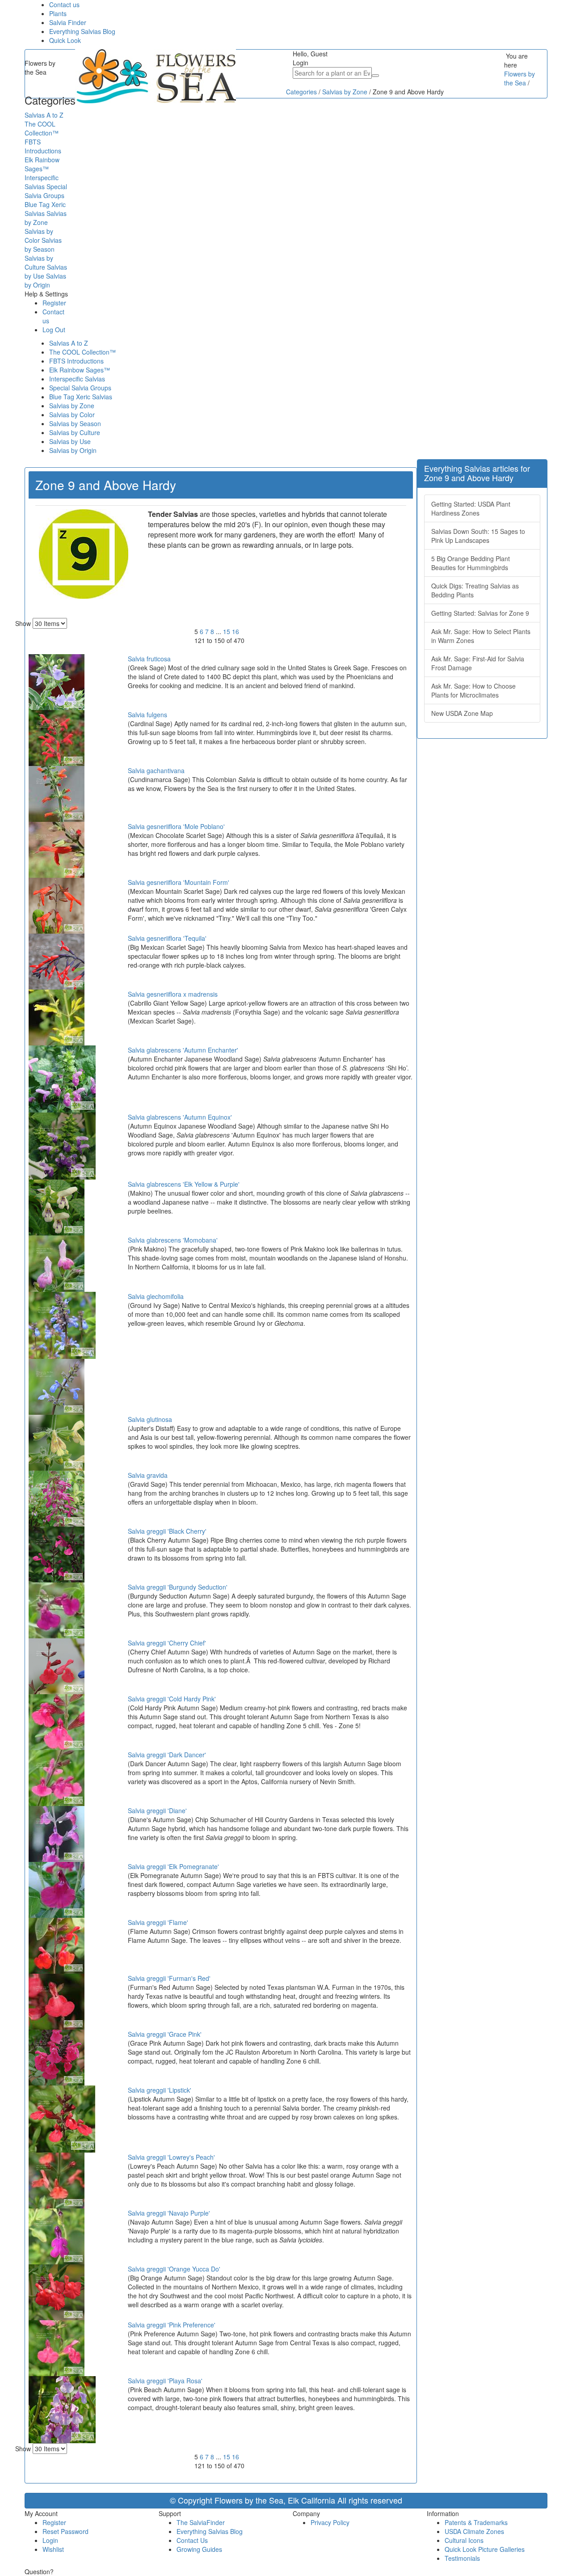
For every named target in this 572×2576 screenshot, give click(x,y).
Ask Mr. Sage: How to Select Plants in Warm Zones (481, 636)
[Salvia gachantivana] (57, 793)
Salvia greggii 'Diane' (157, 1810)
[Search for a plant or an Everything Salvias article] (375, 76)
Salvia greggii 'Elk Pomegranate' (173, 1866)
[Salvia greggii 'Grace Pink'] (57, 2057)
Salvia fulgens (147, 715)
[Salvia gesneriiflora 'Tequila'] (57, 961)
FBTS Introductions (76, 361)
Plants (58, 13)
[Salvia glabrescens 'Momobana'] (57, 1263)
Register (54, 303)
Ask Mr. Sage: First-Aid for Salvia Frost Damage (478, 663)
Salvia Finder (68, 22)
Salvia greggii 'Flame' (158, 1922)
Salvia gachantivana (156, 770)
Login (50, 2540)
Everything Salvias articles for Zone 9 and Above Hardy (477, 473)
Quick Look (65, 40)
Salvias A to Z (69, 343)
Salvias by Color (72, 415)
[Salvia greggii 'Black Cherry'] (57, 1554)
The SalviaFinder (201, 2522)
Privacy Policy (330, 2522)
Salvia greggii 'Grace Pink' (165, 2034)
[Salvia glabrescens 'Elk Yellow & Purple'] (57, 1207)
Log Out (54, 330)
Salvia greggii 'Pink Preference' (172, 2325)
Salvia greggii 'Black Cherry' (167, 1531)
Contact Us (192, 2540)
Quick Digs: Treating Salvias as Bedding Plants (475, 590)
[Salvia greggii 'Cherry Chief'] (57, 1666)
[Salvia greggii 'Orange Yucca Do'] (57, 2292)
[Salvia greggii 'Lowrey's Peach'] (57, 2180)
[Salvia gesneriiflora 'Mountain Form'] (57, 905)
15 (227, 631)
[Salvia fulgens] (57, 737)
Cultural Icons (464, 2540)
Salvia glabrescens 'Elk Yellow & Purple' (184, 1184)
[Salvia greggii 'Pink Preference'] (57, 2348)
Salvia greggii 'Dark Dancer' (167, 1755)
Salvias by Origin (73, 450)
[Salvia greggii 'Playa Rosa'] (62, 2409)
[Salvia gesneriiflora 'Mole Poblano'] (57, 849)
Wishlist (53, 2549)
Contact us (64, 4)
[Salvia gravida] (57, 1498)
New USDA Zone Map (462, 713)
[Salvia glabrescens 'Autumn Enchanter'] (62, 1078)
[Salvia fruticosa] (57, 681)
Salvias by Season (75, 423)
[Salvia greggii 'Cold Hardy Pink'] (57, 1722)
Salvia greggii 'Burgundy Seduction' (178, 1587)
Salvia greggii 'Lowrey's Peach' (171, 2157)
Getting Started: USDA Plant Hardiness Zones (471, 508)
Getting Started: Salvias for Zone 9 (480, 613)
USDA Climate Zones (474, 2531)
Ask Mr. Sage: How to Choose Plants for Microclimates (473, 690)
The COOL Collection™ (82, 352)
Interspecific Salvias (77, 379)
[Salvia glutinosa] (57, 1442)
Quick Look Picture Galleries (485, 2549)
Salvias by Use (70, 441)
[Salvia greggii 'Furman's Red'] (57, 2001)
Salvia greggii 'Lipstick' (160, 2090)
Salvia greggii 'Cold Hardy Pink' (172, 1699)
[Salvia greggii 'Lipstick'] (62, 2118)
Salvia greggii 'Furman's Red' (169, 1978)
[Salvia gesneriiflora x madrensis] (57, 1017)
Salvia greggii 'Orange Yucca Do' (174, 2269)
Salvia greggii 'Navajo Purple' (169, 2213)
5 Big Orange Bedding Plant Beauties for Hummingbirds (471, 563)
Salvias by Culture (75, 432)
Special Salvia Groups (80, 388)
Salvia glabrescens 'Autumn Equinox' (180, 1117)
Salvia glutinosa (150, 1419)
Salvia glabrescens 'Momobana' (173, 1240)
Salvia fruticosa (149, 659)
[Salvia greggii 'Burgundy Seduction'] (57, 1610)
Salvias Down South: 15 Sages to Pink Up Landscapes (478, 536)
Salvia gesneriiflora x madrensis (173, 994)
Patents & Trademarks (476, 2522)
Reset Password (65, 2531)
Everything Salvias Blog (82, 31)
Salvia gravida (148, 1475)
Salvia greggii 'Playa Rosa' (165, 2381)
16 (236, 631)
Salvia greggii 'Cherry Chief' (167, 1643)
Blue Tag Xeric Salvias (81, 397)
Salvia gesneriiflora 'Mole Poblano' (176, 826)
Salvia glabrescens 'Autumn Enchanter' (183, 1050)
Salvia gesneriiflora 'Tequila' (167, 938)
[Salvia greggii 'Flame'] (57, 1945)
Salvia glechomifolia (156, 1296)
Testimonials (462, 2558)
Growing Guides (199, 2549)
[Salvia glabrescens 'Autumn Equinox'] (62, 1145)
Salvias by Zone (72, 406)
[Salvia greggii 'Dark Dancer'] (57, 1777)
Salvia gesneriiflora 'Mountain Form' (179, 882)
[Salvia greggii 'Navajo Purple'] (57, 2236)
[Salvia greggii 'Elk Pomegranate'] (57, 1889)
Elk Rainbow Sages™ (80, 370)
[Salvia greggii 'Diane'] (57, 1833)
